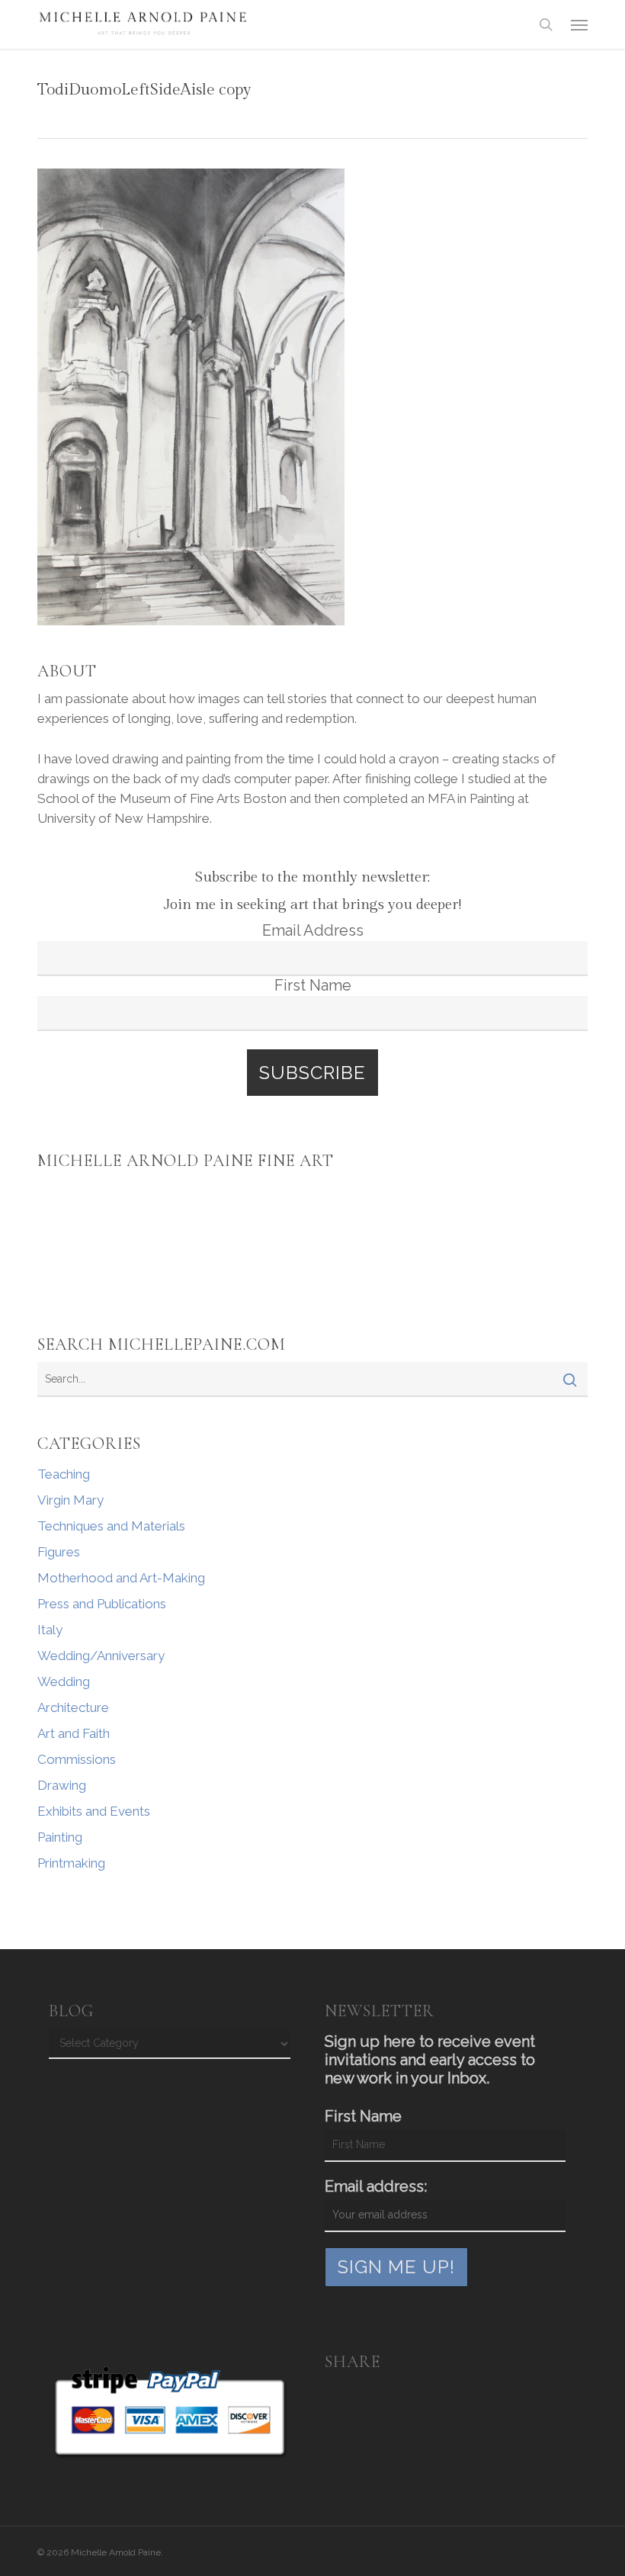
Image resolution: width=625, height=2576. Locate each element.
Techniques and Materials (111, 1526)
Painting (60, 1837)
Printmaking (71, 1863)
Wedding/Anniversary (101, 1656)
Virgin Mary (71, 1500)
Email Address (313, 930)
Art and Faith (74, 1733)
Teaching (64, 1474)
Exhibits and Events (94, 1811)
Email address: (376, 2186)
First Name (313, 985)
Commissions (77, 1759)
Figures (59, 1552)
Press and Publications (102, 1604)
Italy (50, 1630)
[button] (579, 24)
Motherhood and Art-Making (121, 1578)
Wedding (64, 1681)
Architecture (73, 1707)
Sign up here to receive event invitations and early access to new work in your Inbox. (430, 2060)
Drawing (62, 1785)
